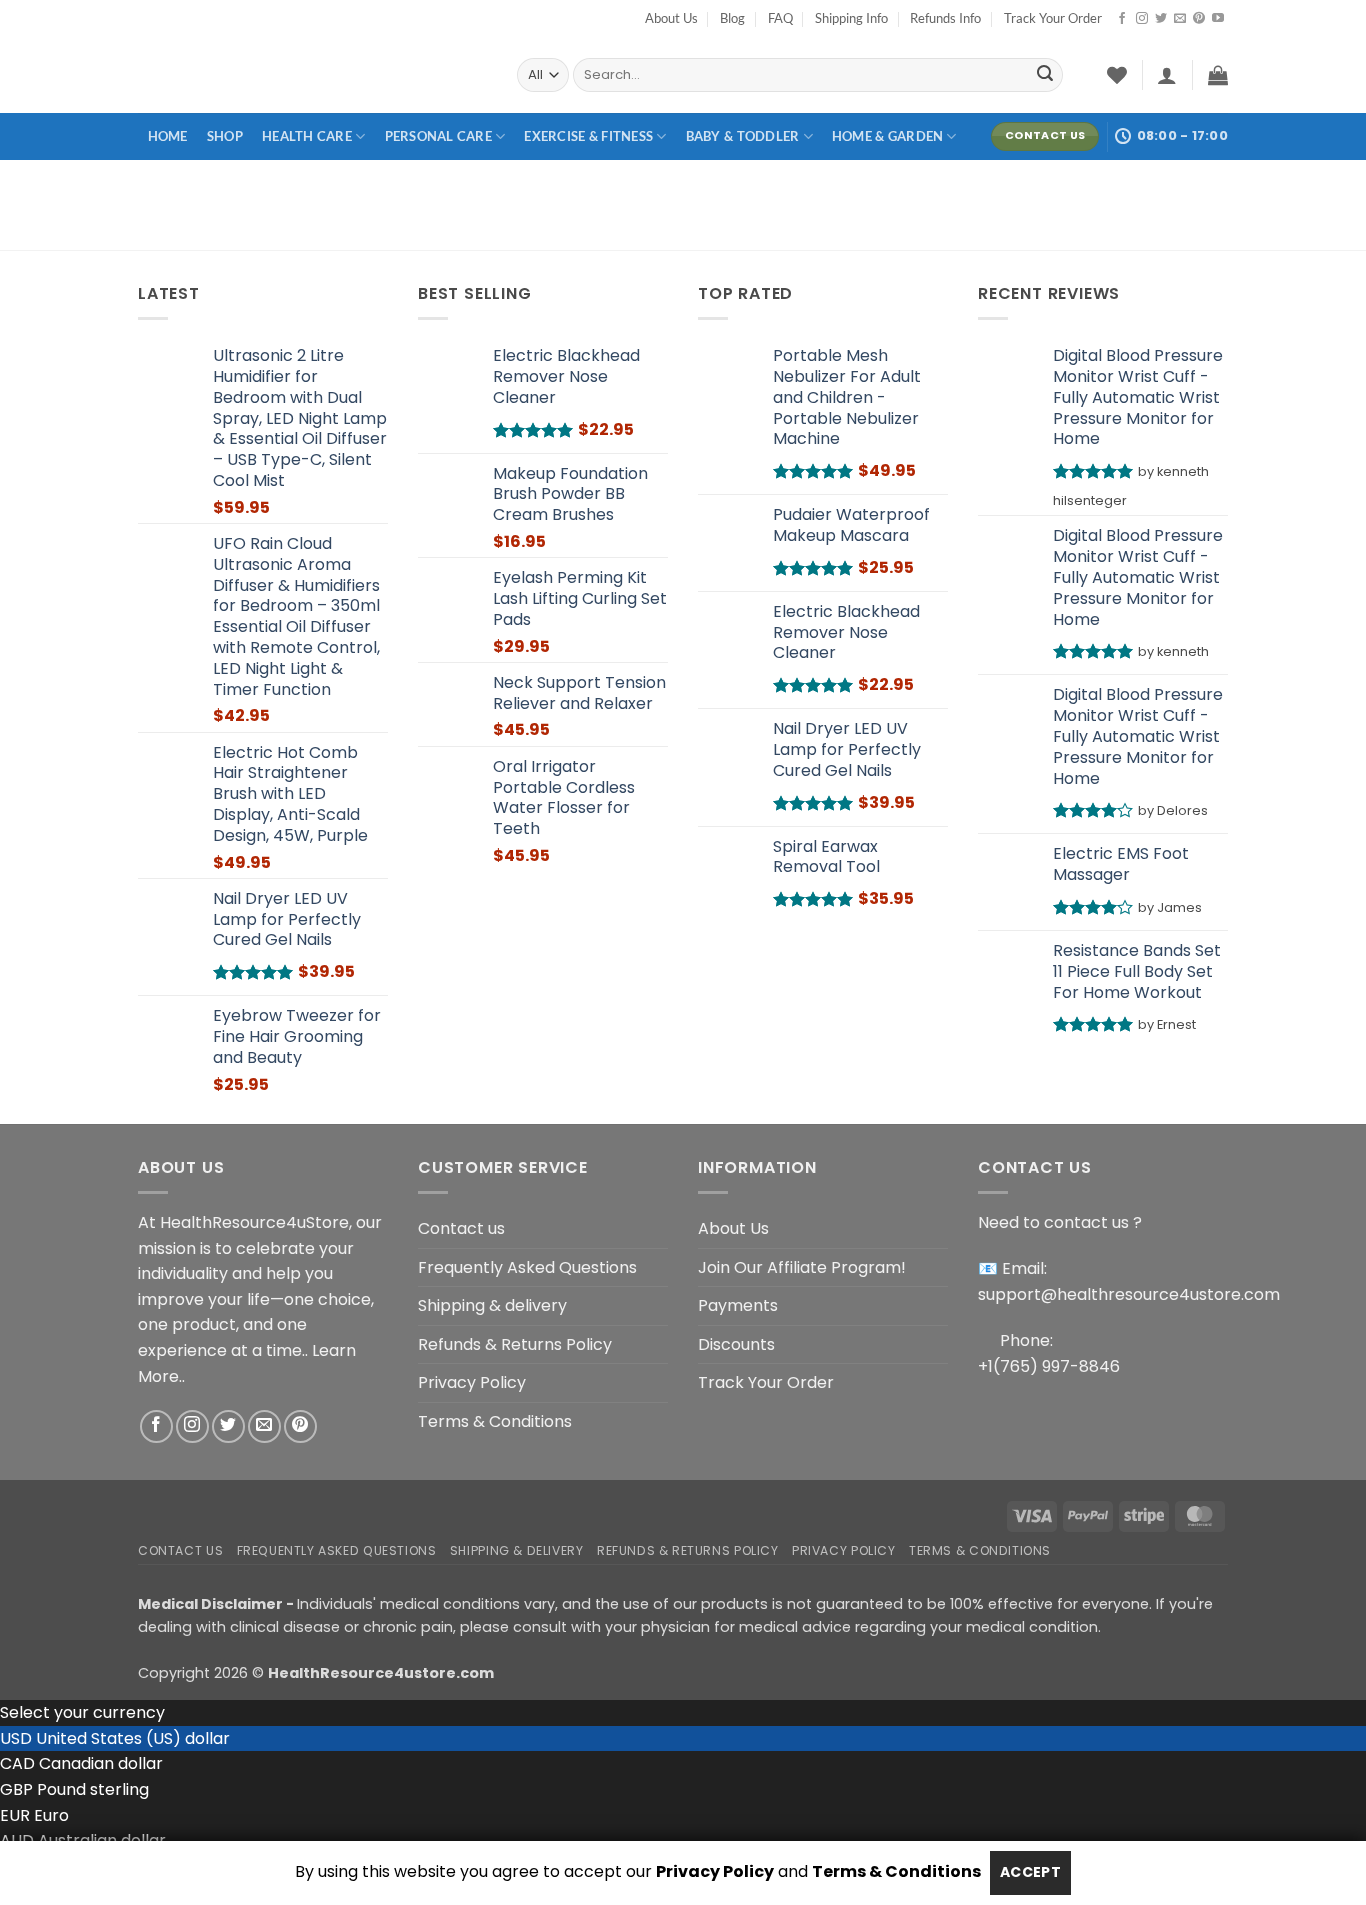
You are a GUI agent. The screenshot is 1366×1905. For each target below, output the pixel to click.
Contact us (461, 1228)
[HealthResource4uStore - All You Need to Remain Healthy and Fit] (312, 75)
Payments (738, 1305)
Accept (1031, 1872)
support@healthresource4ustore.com (1129, 1294)
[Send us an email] (1180, 19)
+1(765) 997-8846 (1049, 1366)
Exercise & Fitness (588, 136)
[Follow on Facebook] (1122, 19)
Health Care (307, 136)
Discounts (736, 1344)
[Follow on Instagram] (1142, 19)
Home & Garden (887, 136)
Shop (225, 136)
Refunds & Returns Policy (515, 1344)
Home (168, 136)
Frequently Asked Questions (527, 1267)
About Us (671, 18)
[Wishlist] (1117, 75)
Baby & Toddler (743, 136)
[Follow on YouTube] (1218, 19)
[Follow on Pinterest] (1199, 19)
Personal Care (438, 136)
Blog (732, 18)
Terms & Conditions (495, 1421)
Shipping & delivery (492, 1305)
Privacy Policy (472, 1382)
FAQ (780, 18)
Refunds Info (945, 18)
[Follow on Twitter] (1161, 19)
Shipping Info (851, 18)
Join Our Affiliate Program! (802, 1267)
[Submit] (1045, 75)
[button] (1167, 75)
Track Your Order (1053, 18)
